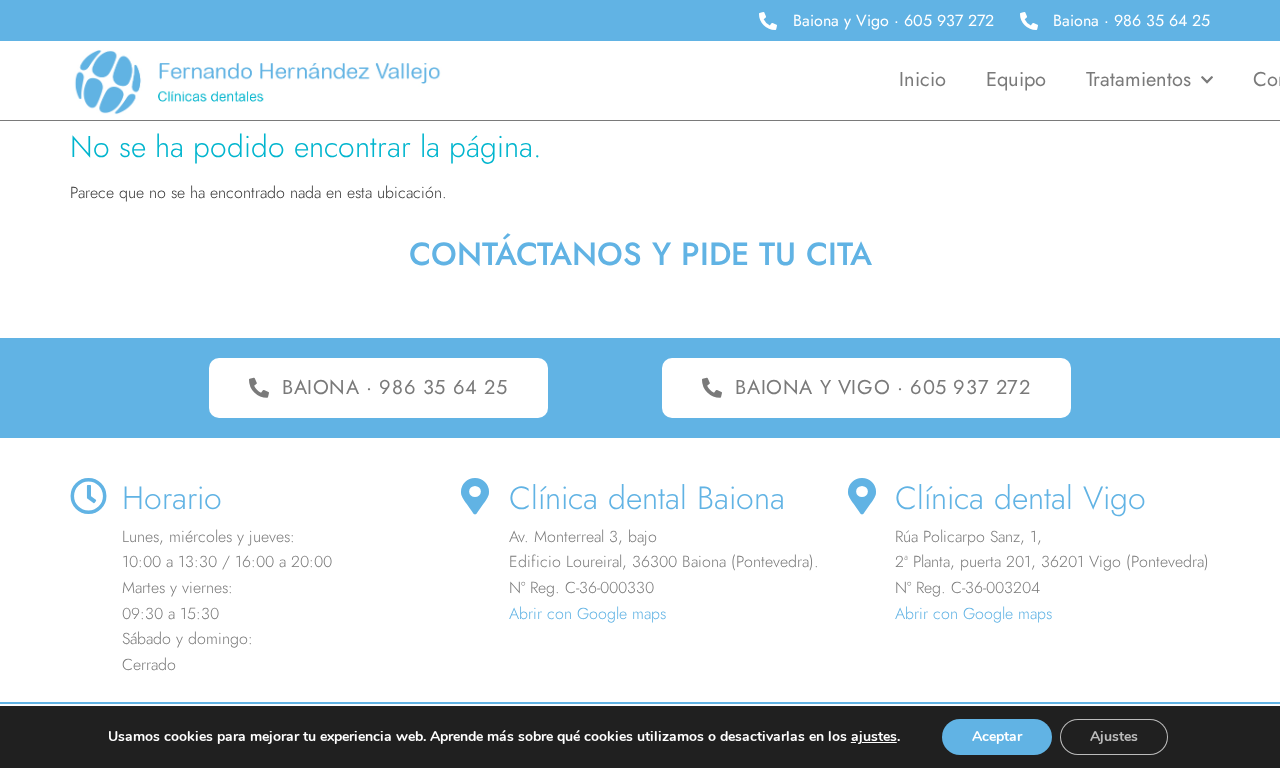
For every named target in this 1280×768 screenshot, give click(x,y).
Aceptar (997, 736)
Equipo (1016, 79)
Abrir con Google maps (587, 613)
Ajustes (1114, 736)
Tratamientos (1138, 79)
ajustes (874, 737)
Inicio (922, 79)
